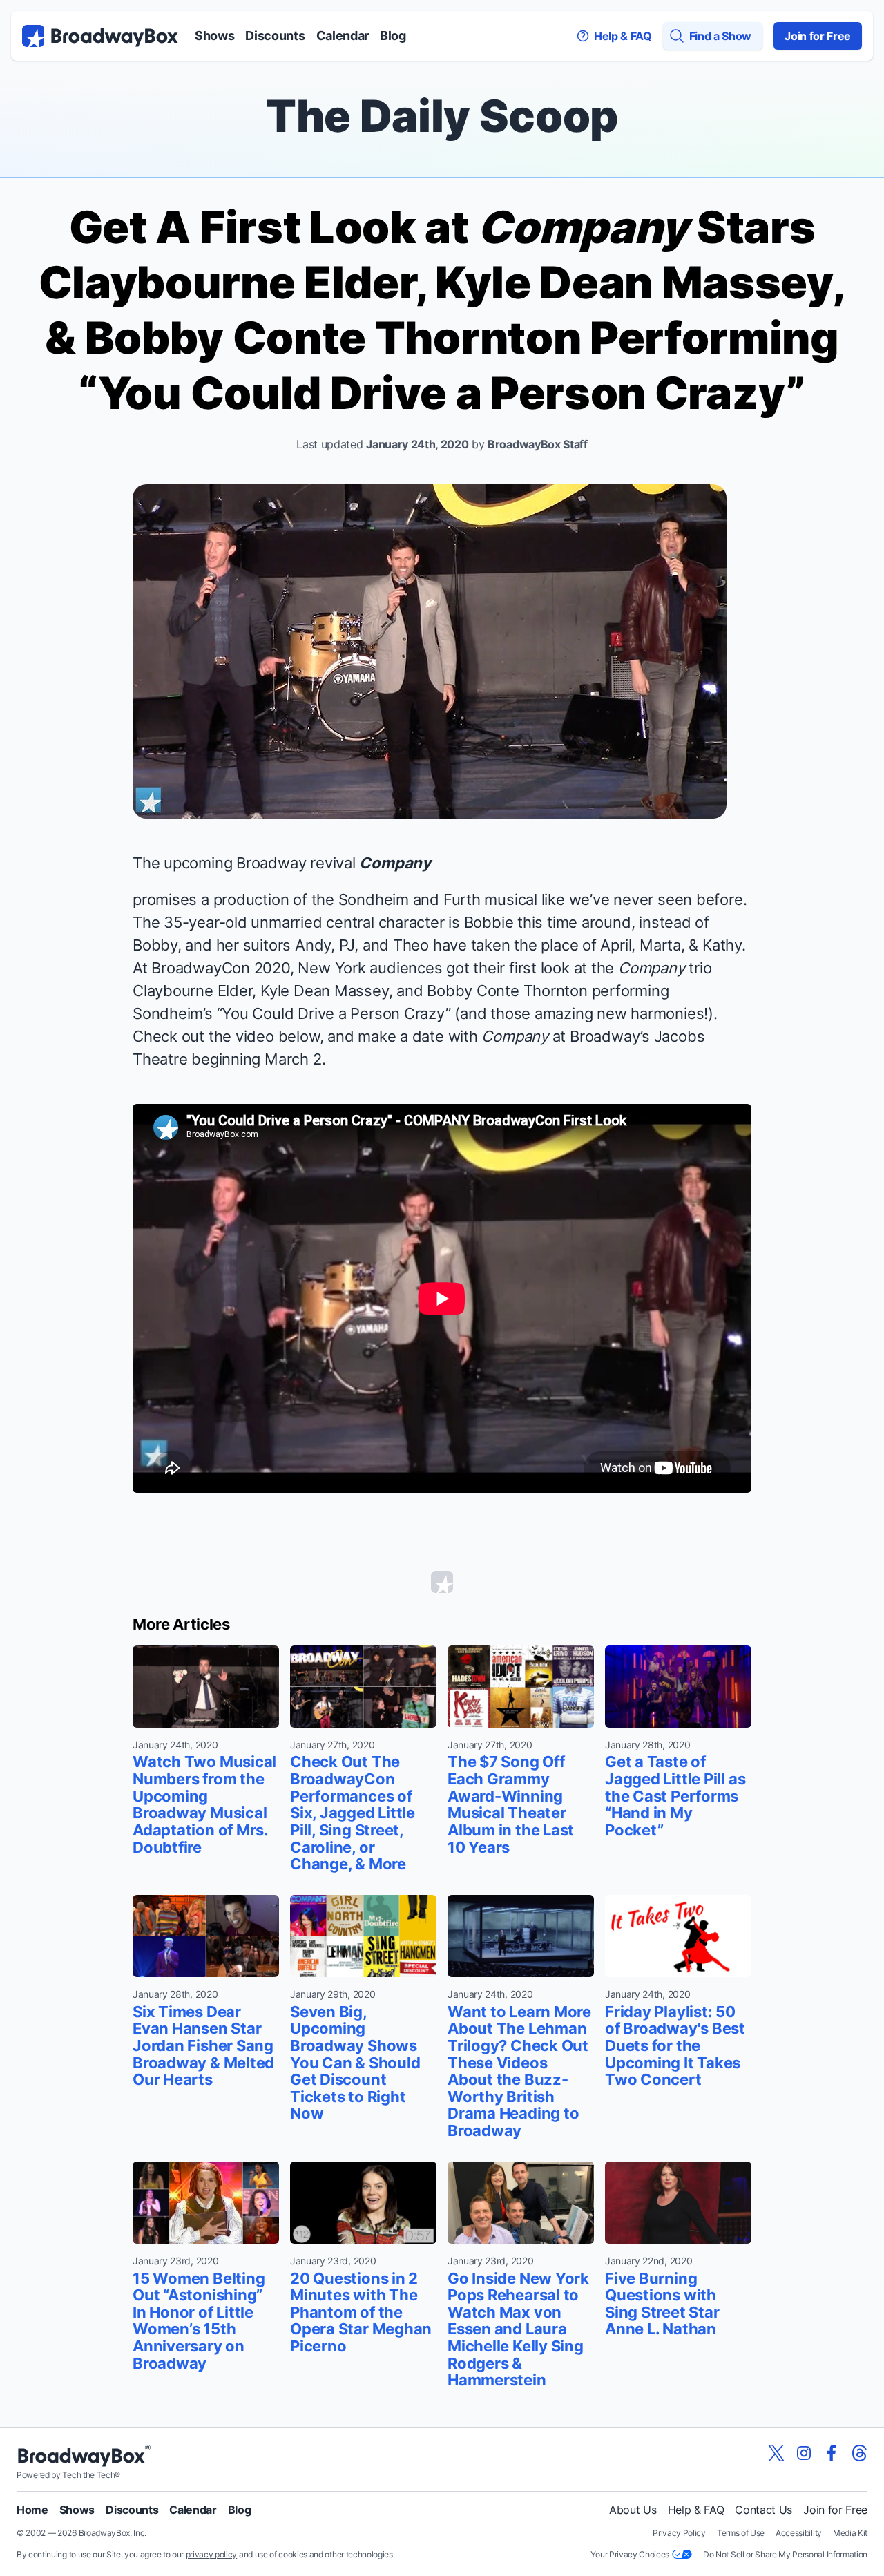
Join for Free (818, 36)
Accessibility (799, 2533)
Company (395, 863)
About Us (633, 2510)
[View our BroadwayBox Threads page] (859, 2453)
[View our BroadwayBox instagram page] (804, 2453)
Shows (214, 36)
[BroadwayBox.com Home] (100, 36)
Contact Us (763, 2510)
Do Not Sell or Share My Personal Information (785, 2554)
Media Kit (850, 2533)
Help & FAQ (696, 2510)
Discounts (275, 36)
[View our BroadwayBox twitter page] (776, 2453)
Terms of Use (741, 2533)
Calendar (343, 36)
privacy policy (212, 2554)
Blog (393, 36)
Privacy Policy (679, 2533)
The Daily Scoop (442, 116)
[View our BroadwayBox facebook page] (832, 2453)
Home (32, 2510)
